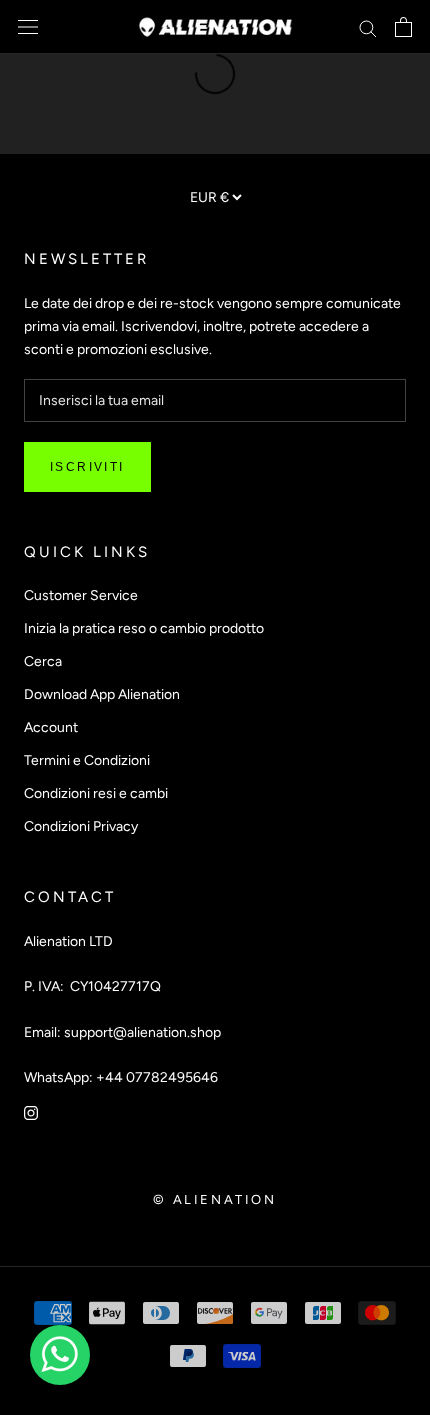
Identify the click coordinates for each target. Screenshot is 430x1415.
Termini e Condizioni (87, 760)
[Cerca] (368, 27)
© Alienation (214, 1199)
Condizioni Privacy (81, 826)
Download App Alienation (102, 694)
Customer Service (81, 595)
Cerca (43, 661)
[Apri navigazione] (28, 27)
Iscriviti (87, 467)
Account (51, 727)
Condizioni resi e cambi (96, 793)
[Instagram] (31, 1111)
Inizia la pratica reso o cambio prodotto (144, 628)
